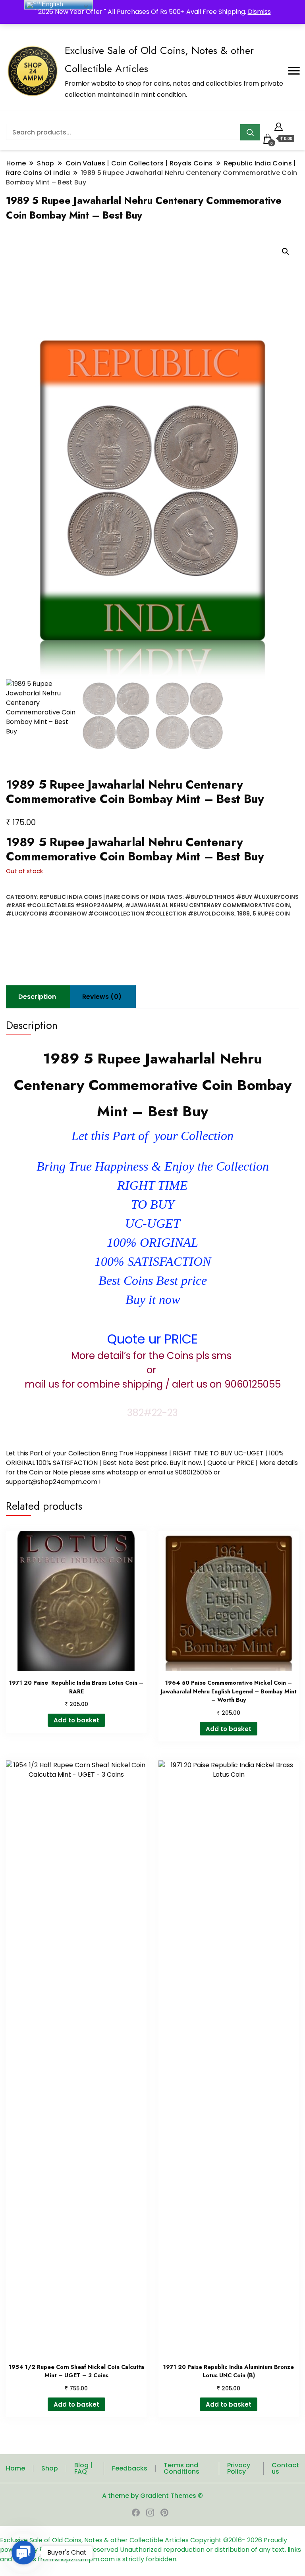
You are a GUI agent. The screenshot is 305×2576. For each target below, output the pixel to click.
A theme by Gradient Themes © (152, 2496)
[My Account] (279, 126)
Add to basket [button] (76, 1720)
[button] (286, 251)
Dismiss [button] (259, 12)
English (52, 4)
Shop (50, 2468)
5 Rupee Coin (271, 914)
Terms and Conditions (181, 2468)
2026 (255, 2540)
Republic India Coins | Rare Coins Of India (102, 897)
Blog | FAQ (83, 2468)
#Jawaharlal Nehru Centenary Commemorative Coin (208, 905)
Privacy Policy (239, 2468)
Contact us (285, 2468)
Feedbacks (130, 2468)
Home (15, 2468)
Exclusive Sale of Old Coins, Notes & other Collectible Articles (95, 2540)
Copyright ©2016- (219, 2540)
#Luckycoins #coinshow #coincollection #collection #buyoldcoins (120, 914)
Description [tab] (37, 997)
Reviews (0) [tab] (102, 997)
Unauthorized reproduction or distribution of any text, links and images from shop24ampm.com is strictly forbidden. (151, 2554)
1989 (243, 914)
